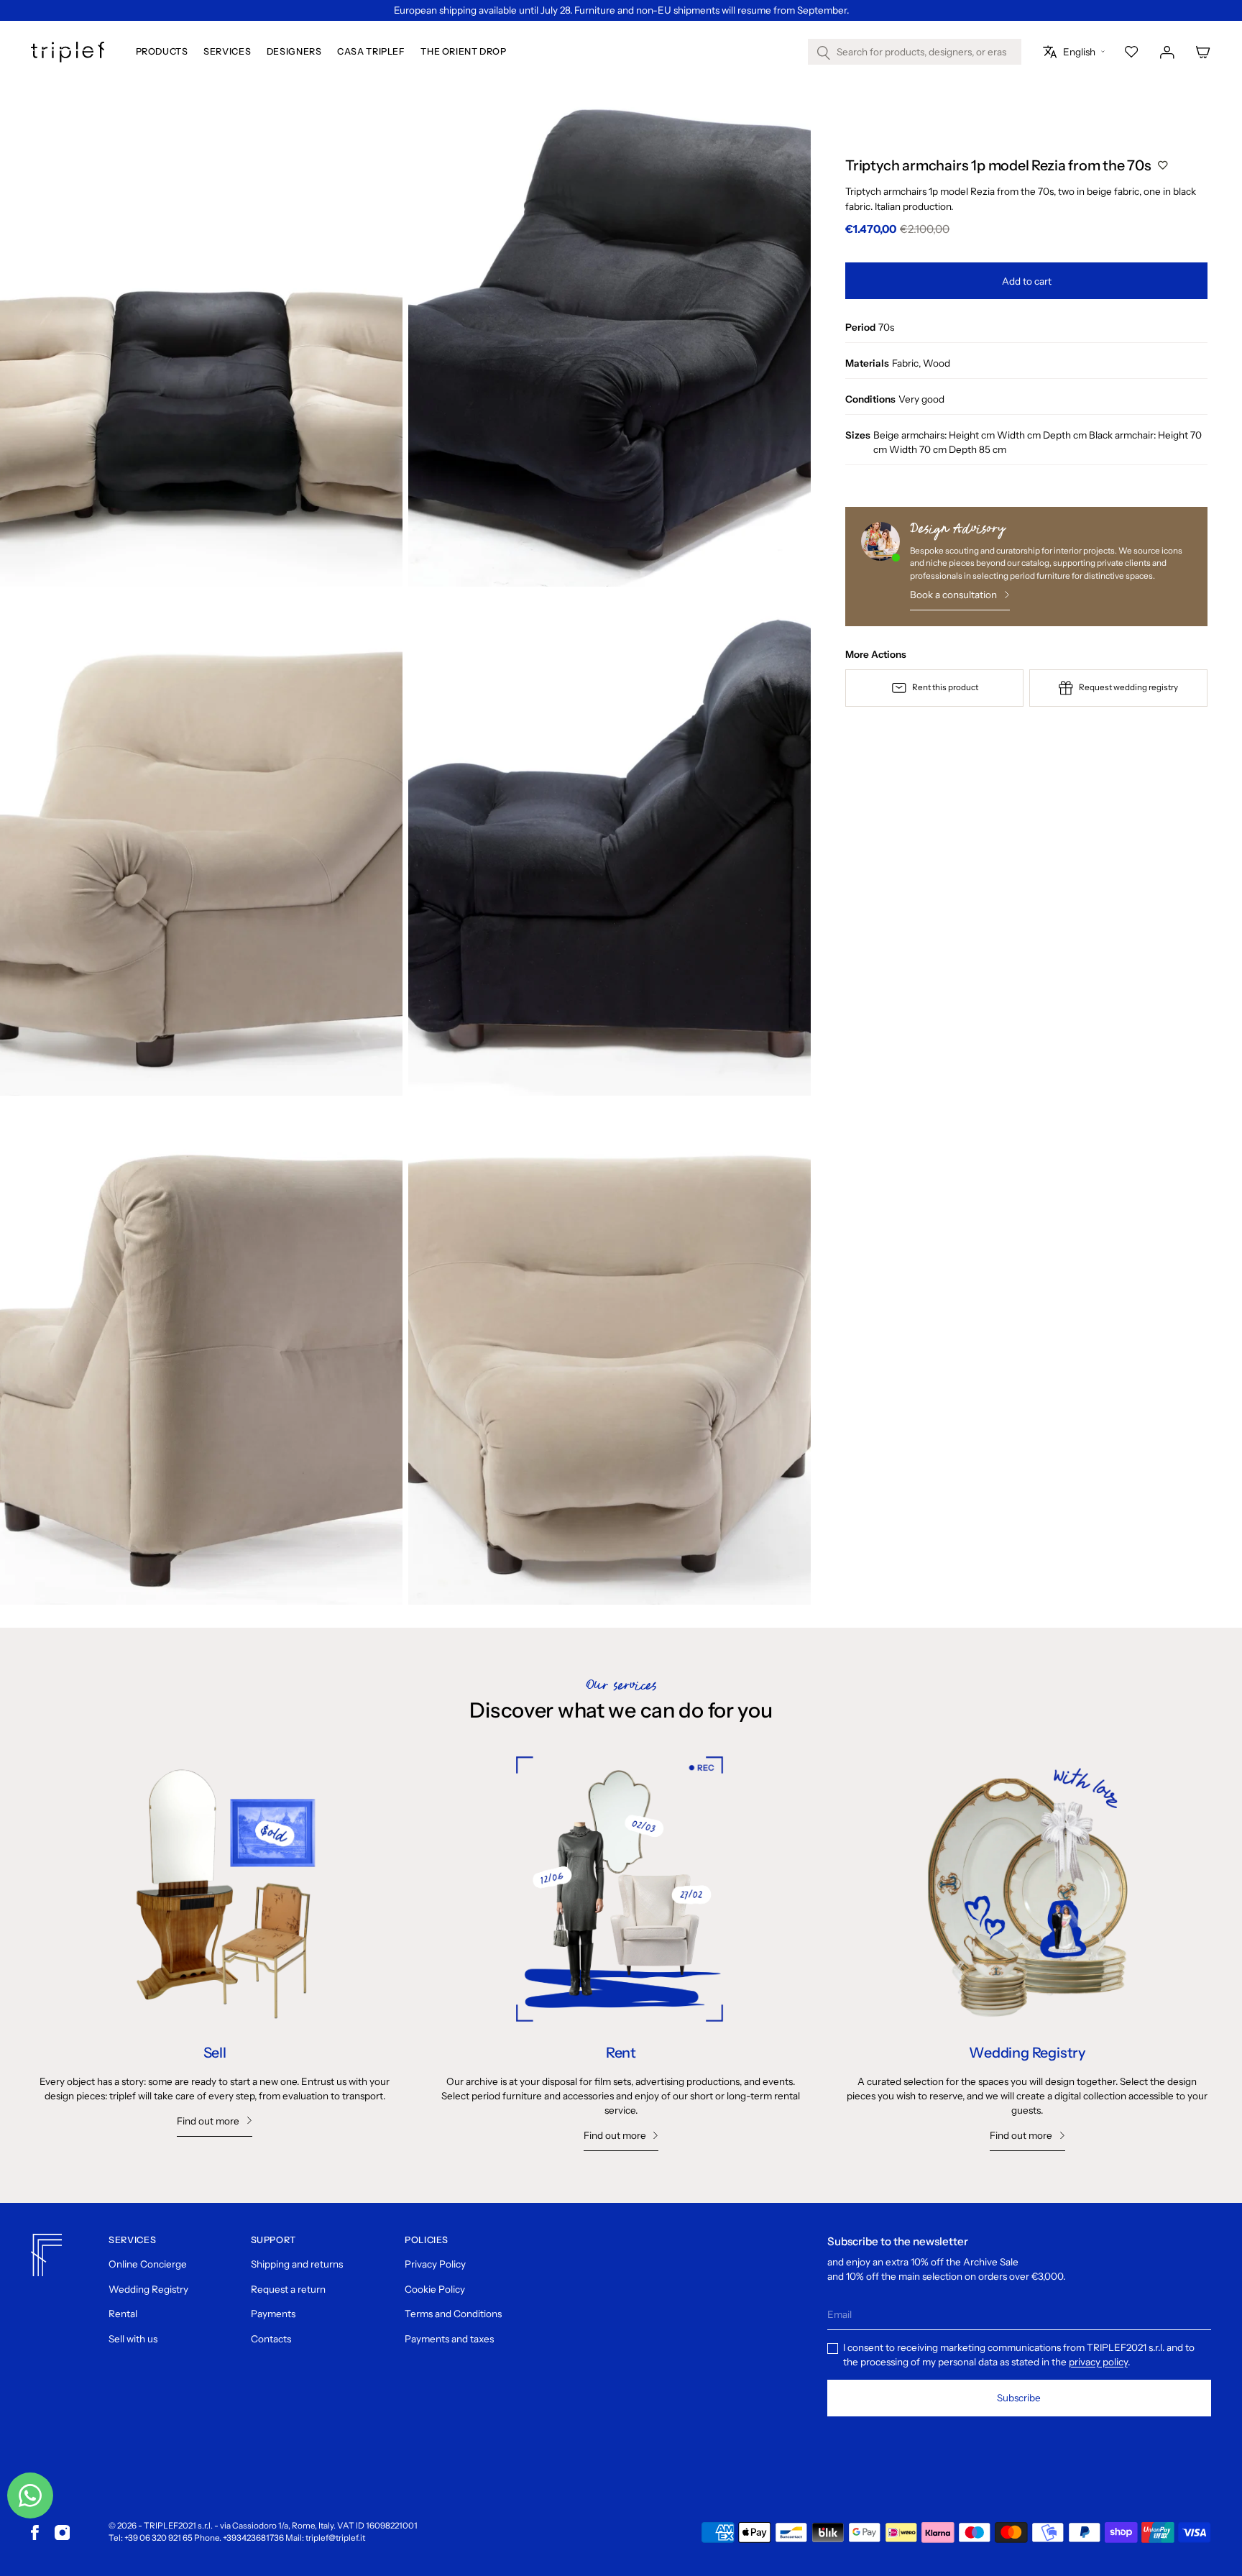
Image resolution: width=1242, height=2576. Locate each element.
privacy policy (1098, 2362)
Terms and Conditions (453, 2314)
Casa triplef (371, 52)
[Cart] (1203, 52)
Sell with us (133, 2339)
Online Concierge (148, 2264)
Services (227, 52)
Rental (123, 2314)
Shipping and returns (297, 2264)
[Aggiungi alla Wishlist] (1163, 165)
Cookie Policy (435, 2289)
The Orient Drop (463, 52)
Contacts (271, 2339)
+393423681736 (253, 2538)
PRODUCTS (162, 52)
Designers (294, 52)
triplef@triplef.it (335, 2538)
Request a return (288, 2289)
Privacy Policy (435, 2264)
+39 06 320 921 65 (158, 2538)
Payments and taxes (449, 2339)
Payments (273, 2314)
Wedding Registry (148, 2289)
